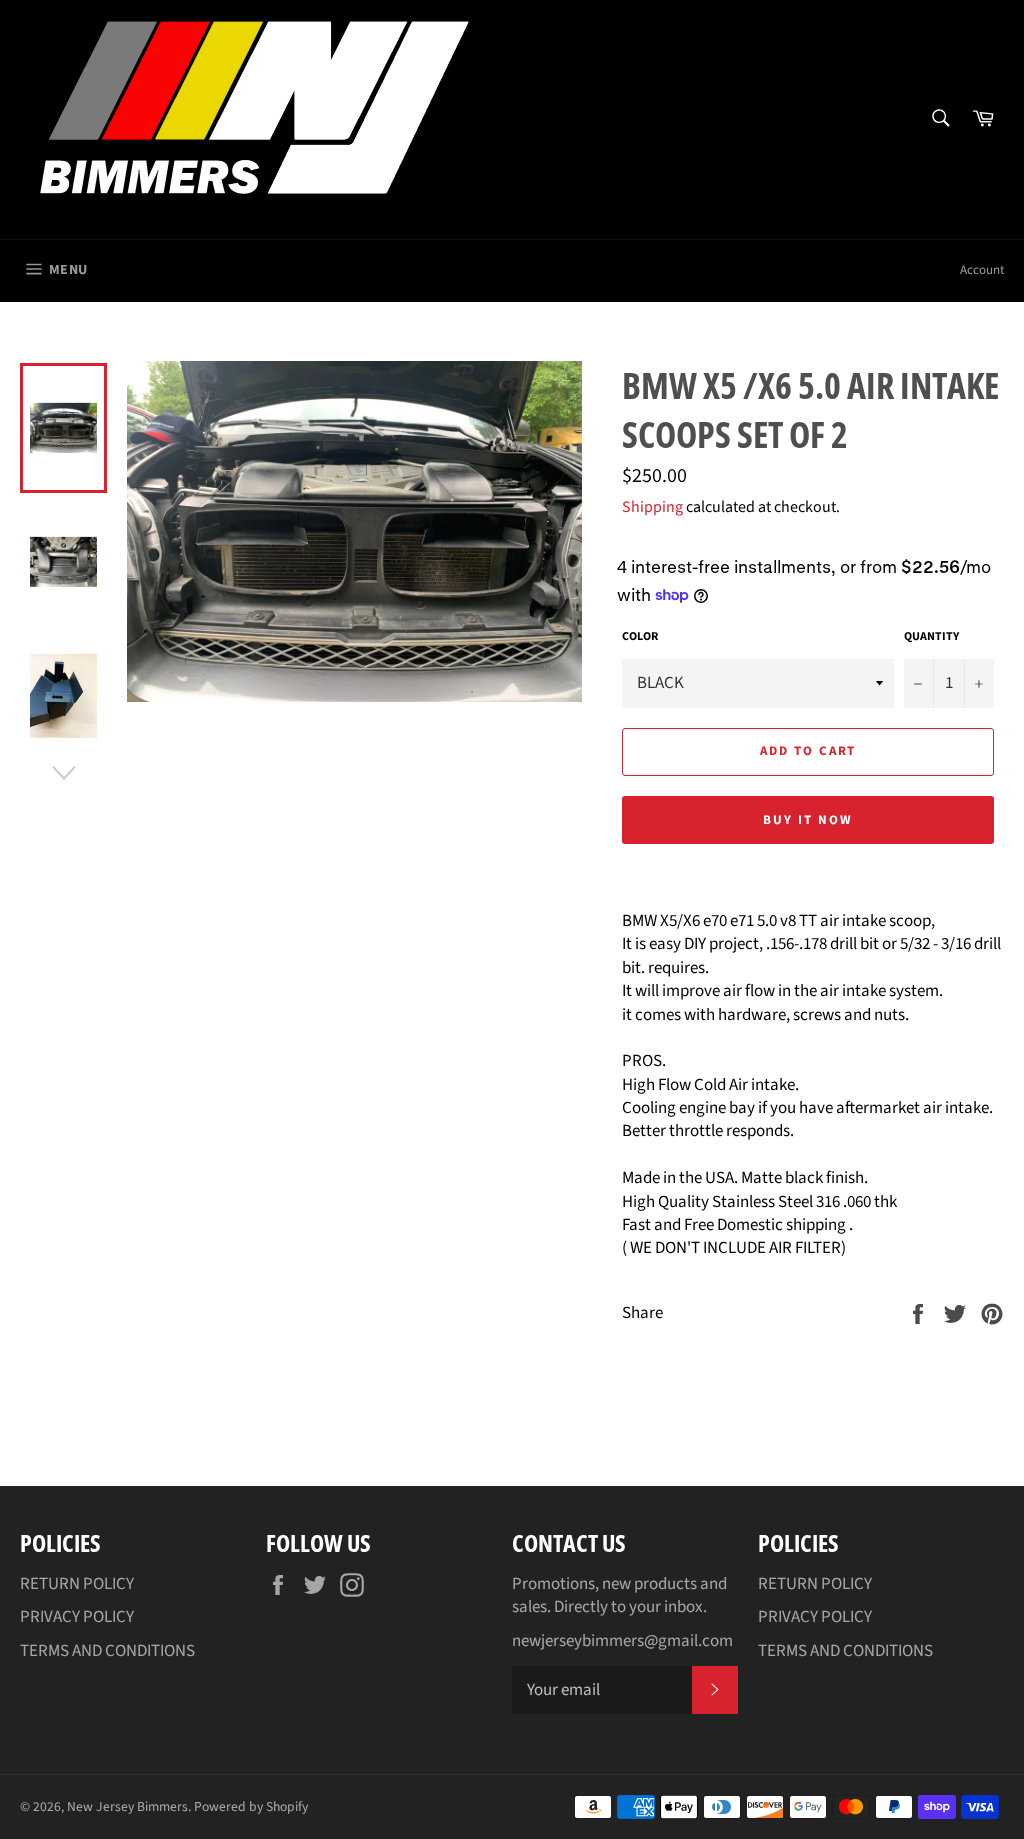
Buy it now (808, 820)
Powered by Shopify (251, 1806)
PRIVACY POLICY (77, 1617)
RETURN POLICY (77, 1584)
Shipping (652, 507)
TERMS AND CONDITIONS (107, 1651)
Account (982, 270)
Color (640, 637)
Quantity (931, 637)
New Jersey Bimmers (127, 1806)
